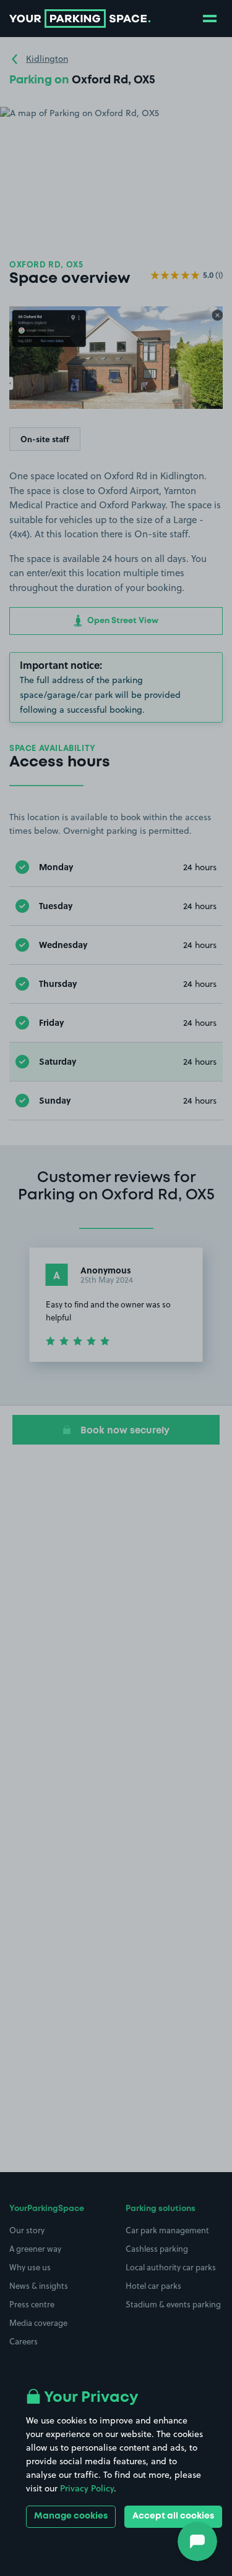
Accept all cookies (173, 2516)
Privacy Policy (87, 2488)
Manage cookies (71, 2516)
